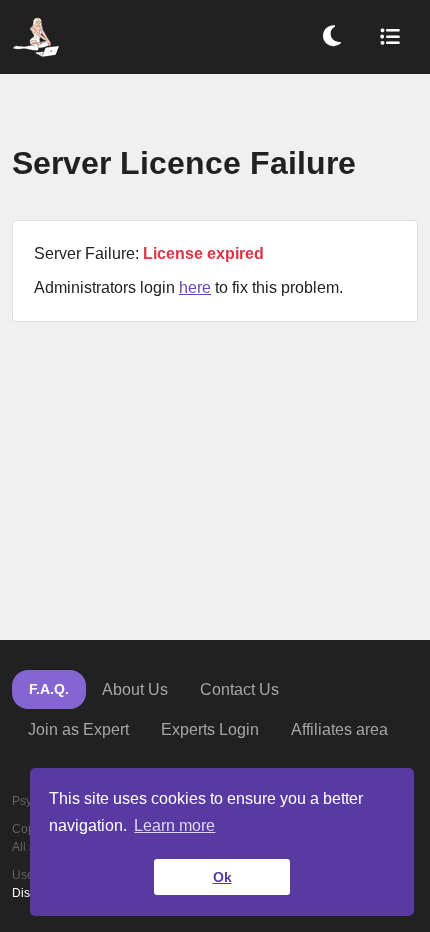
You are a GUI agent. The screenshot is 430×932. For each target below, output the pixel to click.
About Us (135, 689)
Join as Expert (78, 729)
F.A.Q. (49, 689)
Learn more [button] (174, 825)
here (195, 287)
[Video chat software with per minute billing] (36, 37)
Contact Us (239, 689)
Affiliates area (339, 729)
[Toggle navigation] (390, 37)
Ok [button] (222, 877)
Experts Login (210, 729)
